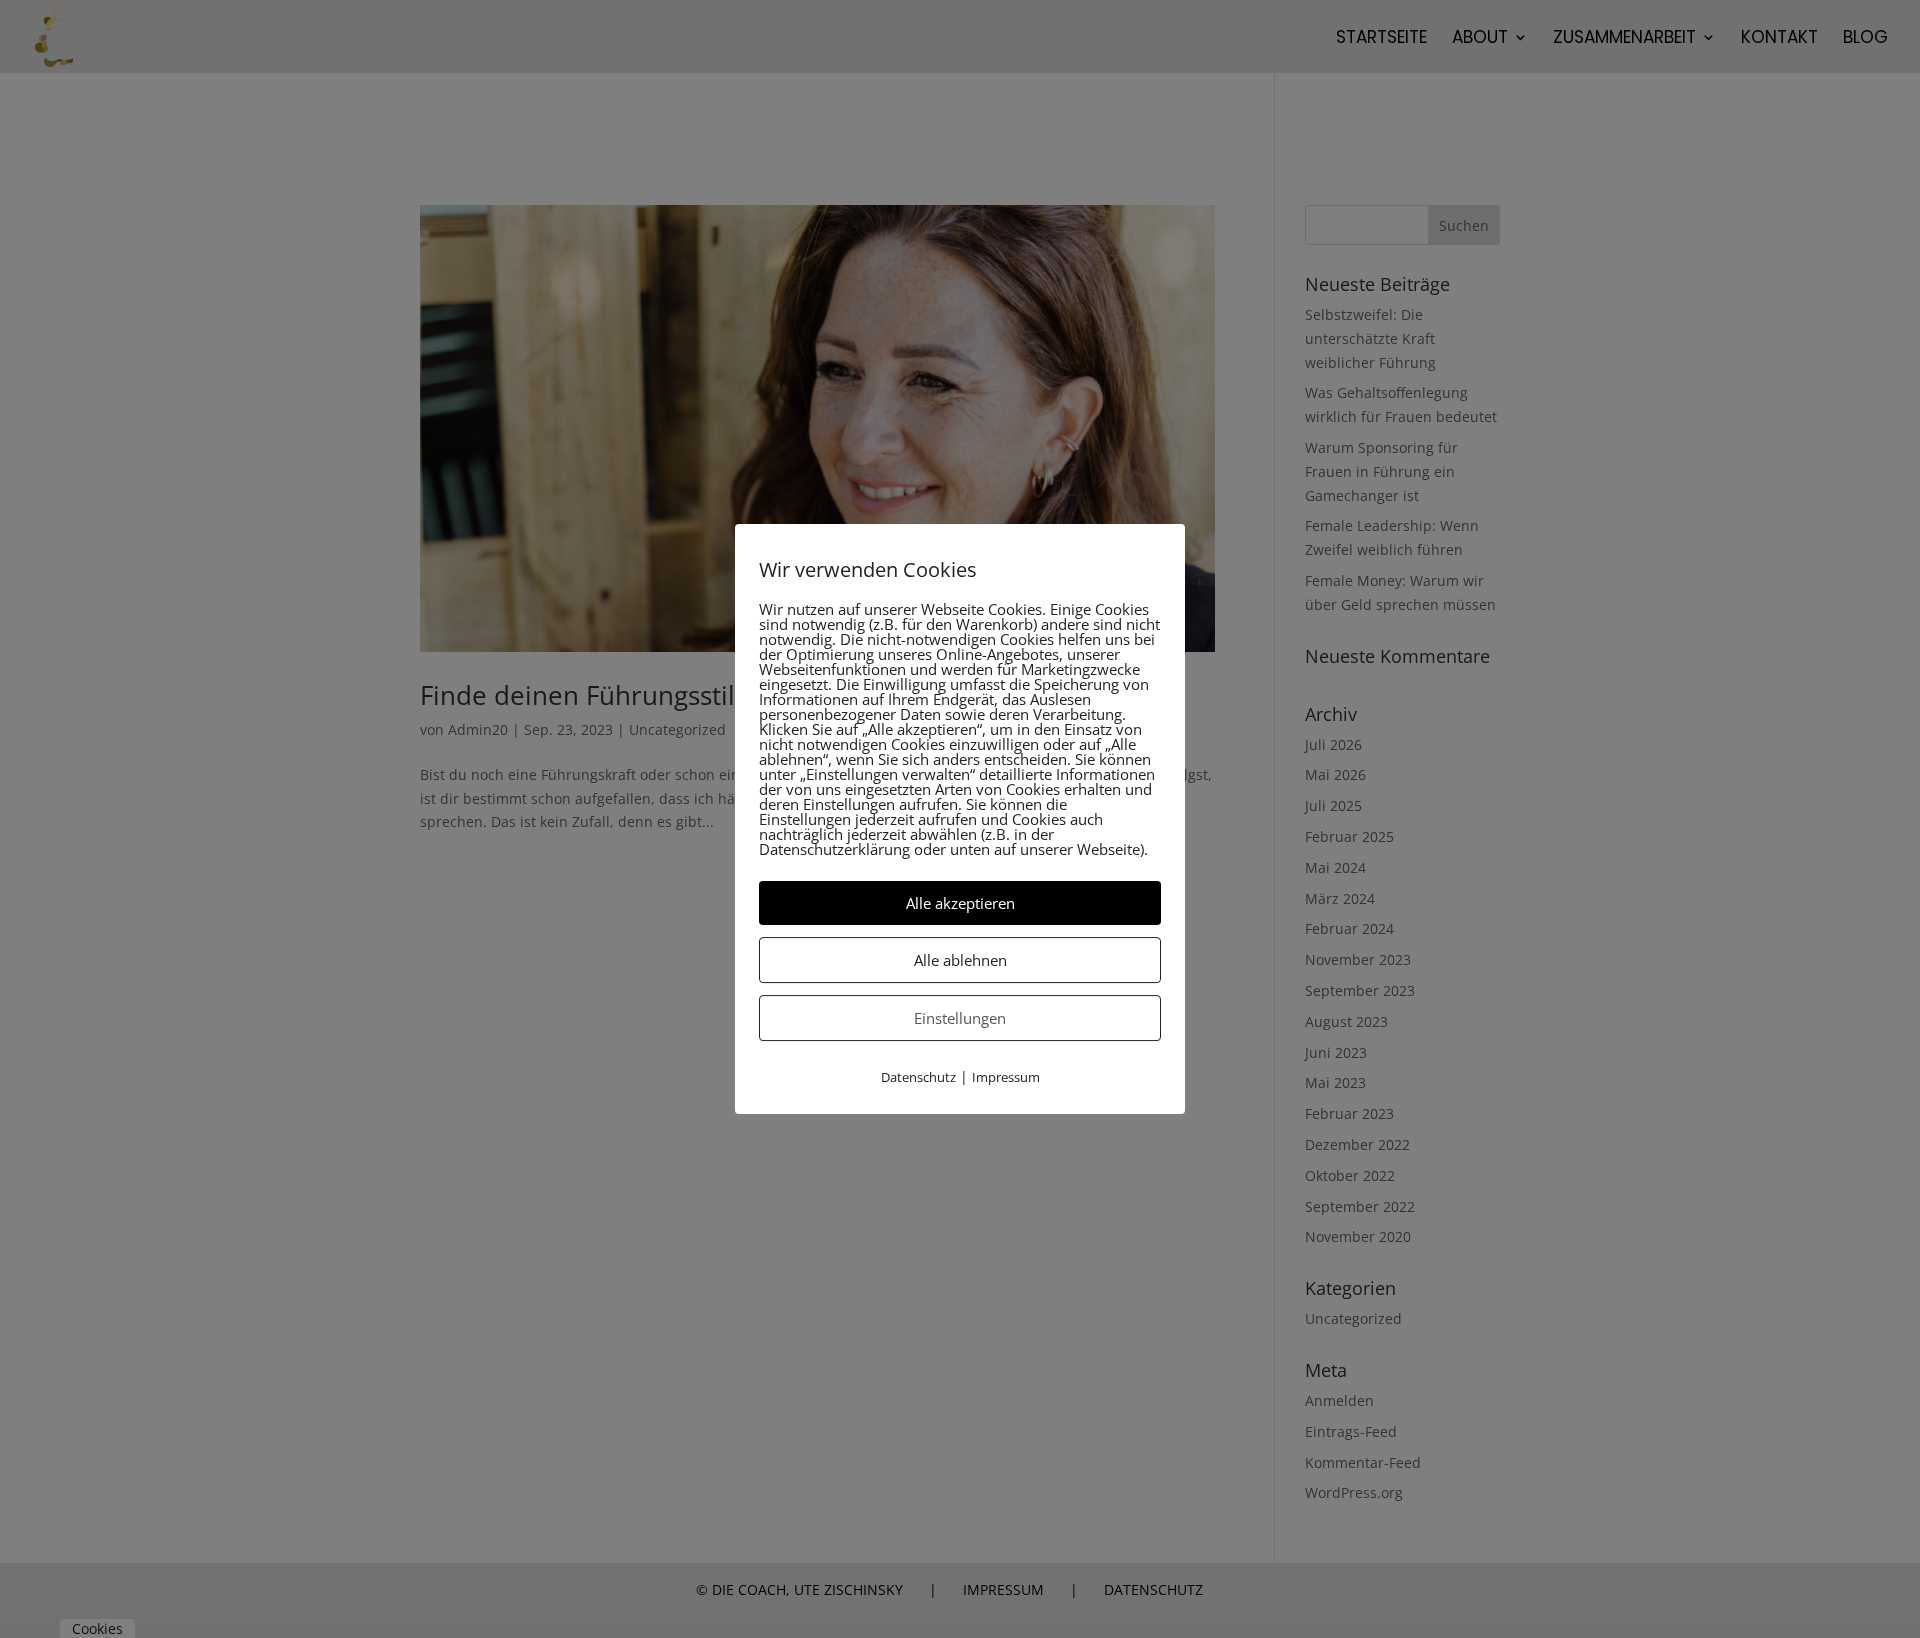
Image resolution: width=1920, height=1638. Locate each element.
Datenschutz (918, 1077)
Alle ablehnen (960, 960)
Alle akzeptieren (960, 903)
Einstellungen (960, 1018)
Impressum (1006, 1077)
